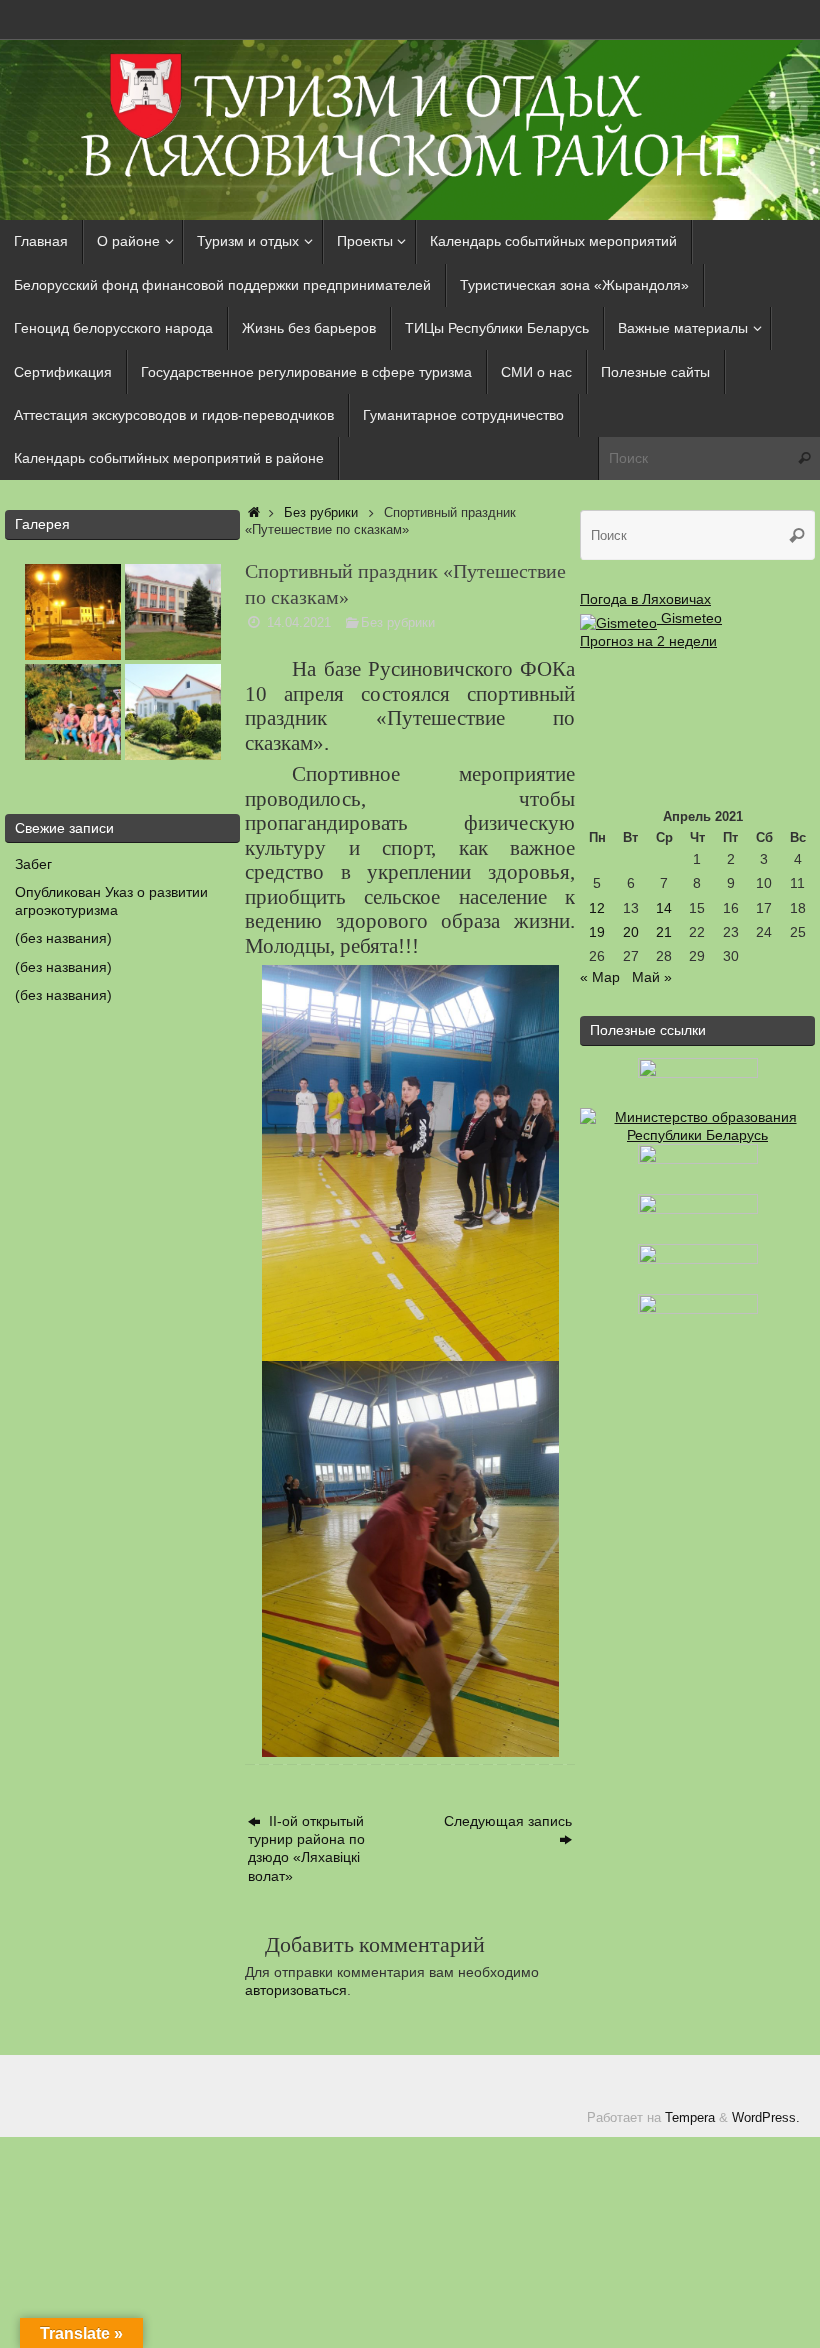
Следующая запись (508, 1821)
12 (597, 908)
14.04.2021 (299, 623)
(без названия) (63, 938)
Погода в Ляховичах (645, 599)
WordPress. (766, 2118)
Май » (652, 977)
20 (631, 932)
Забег (33, 864)
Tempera (690, 2118)
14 (664, 908)
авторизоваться (296, 1990)
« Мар (600, 977)
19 (597, 932)
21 (664, 932)
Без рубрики (321, 513)
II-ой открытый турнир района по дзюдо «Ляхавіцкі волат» (306, 1848)
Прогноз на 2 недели (648, 641)
